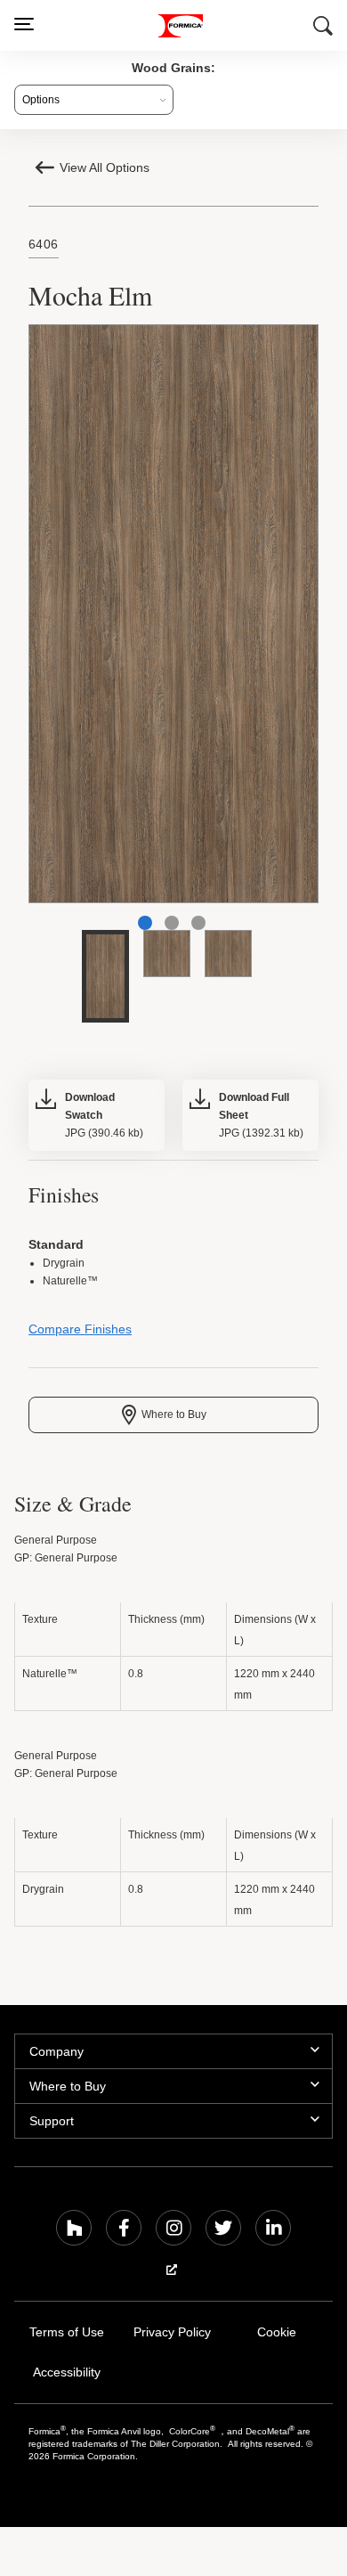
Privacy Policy (172, 2337)
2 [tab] (172, 925)
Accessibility (67, 2377)
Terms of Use (67, 2337)
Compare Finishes (78, 1334)
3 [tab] (198, 925)
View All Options (106, 167)
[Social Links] (74, 2232)
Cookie (277, 2337)
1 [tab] (145, 925)
